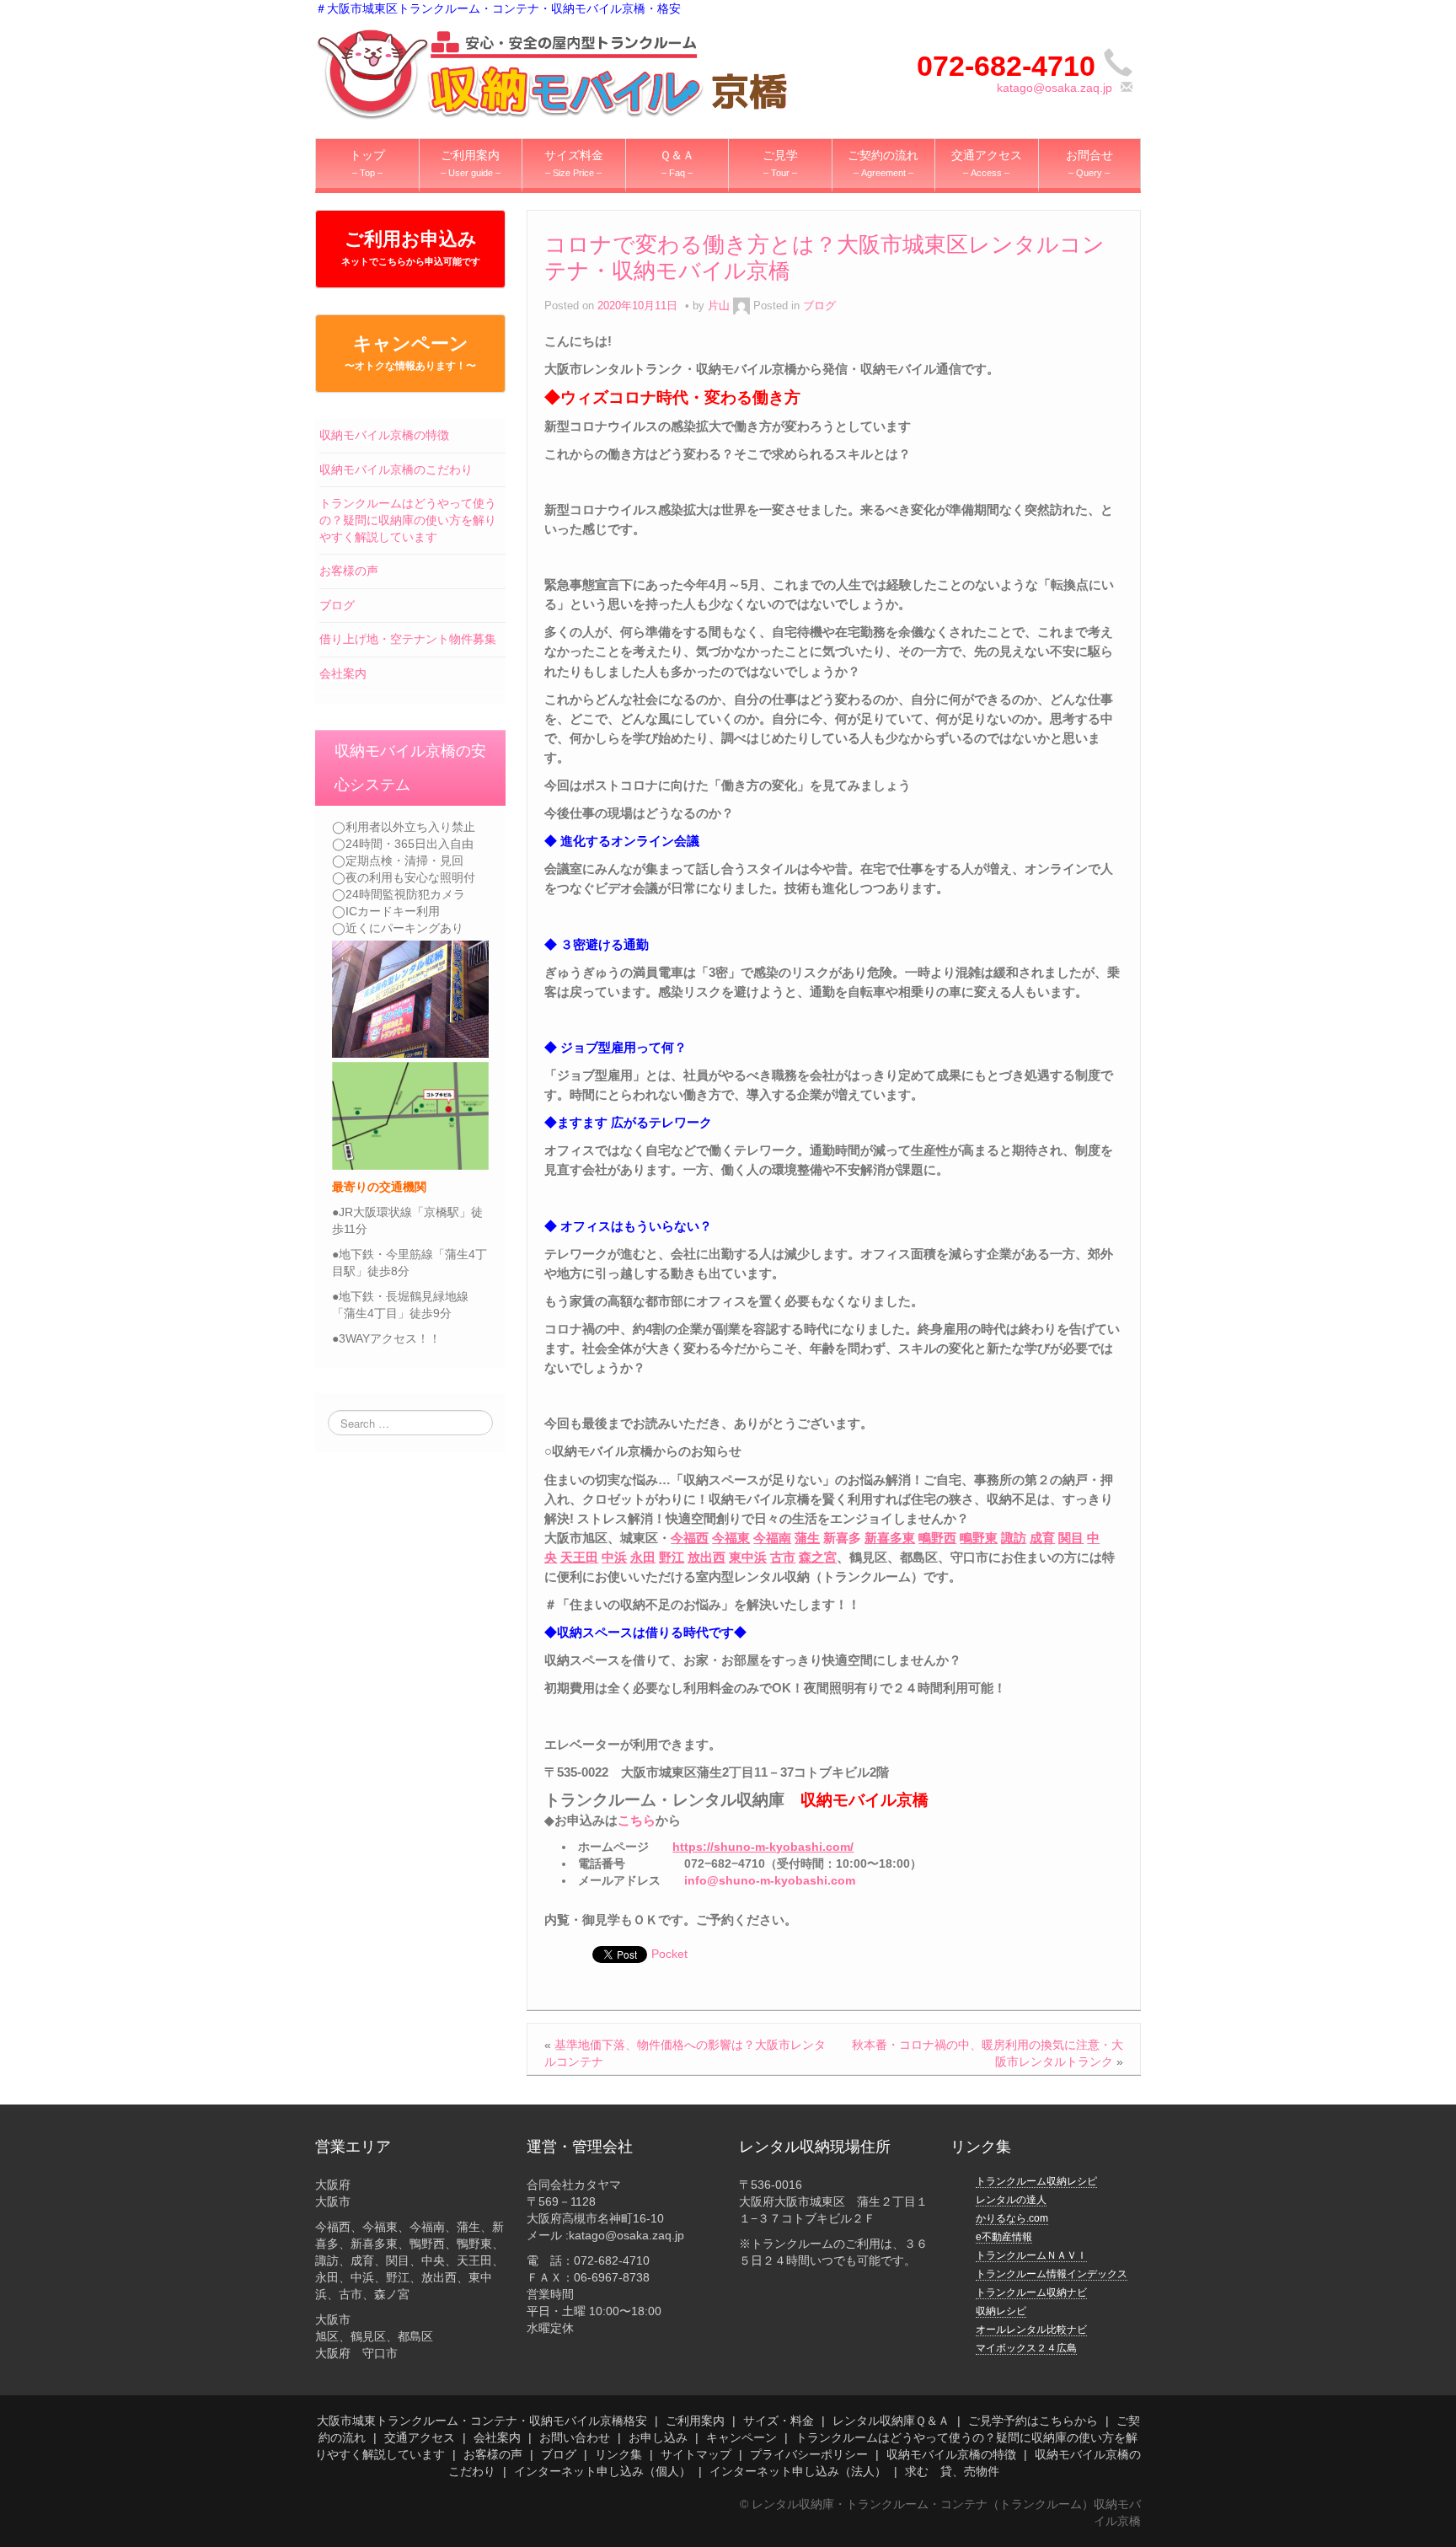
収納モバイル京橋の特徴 (384, 435)
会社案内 (343, 673)
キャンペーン (410, 352)
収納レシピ (1001, 2311)
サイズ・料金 (779, 2421)
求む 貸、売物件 (952, 2471)
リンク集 (618, 2454)
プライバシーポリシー (809, 2454)
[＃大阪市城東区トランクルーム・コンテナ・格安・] (551, 72)
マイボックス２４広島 (1026, 2348)
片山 (719, 306)
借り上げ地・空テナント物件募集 (408, 639)
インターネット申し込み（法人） (798, 2471)
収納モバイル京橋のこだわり (396, 469)
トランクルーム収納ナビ (1031, 2292)
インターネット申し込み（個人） (602, 2471)
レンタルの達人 (1011, 2200)
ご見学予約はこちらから (1033, 2421)
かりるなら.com (1012, 2218)
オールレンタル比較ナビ (1031, 2330)
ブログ (337, 605)
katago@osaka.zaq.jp (1055, 88)
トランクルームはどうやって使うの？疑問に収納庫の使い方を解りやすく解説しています (408, 520)
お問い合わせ (575, 2437)
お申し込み (658, 2437)
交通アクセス (420, 2437)
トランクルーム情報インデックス (1052, 2274)
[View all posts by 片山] (741, 306)
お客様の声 (349, 571)
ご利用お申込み (411, 247)
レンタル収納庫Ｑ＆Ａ (891, 2421)
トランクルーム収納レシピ (1036, 2181)
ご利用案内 (695, 2421)
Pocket (669, 1954)
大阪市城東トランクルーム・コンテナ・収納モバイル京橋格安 (482, 2421)
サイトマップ (696, 2454)
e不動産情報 (1004, 2237)
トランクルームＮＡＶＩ (1031, 2255)
